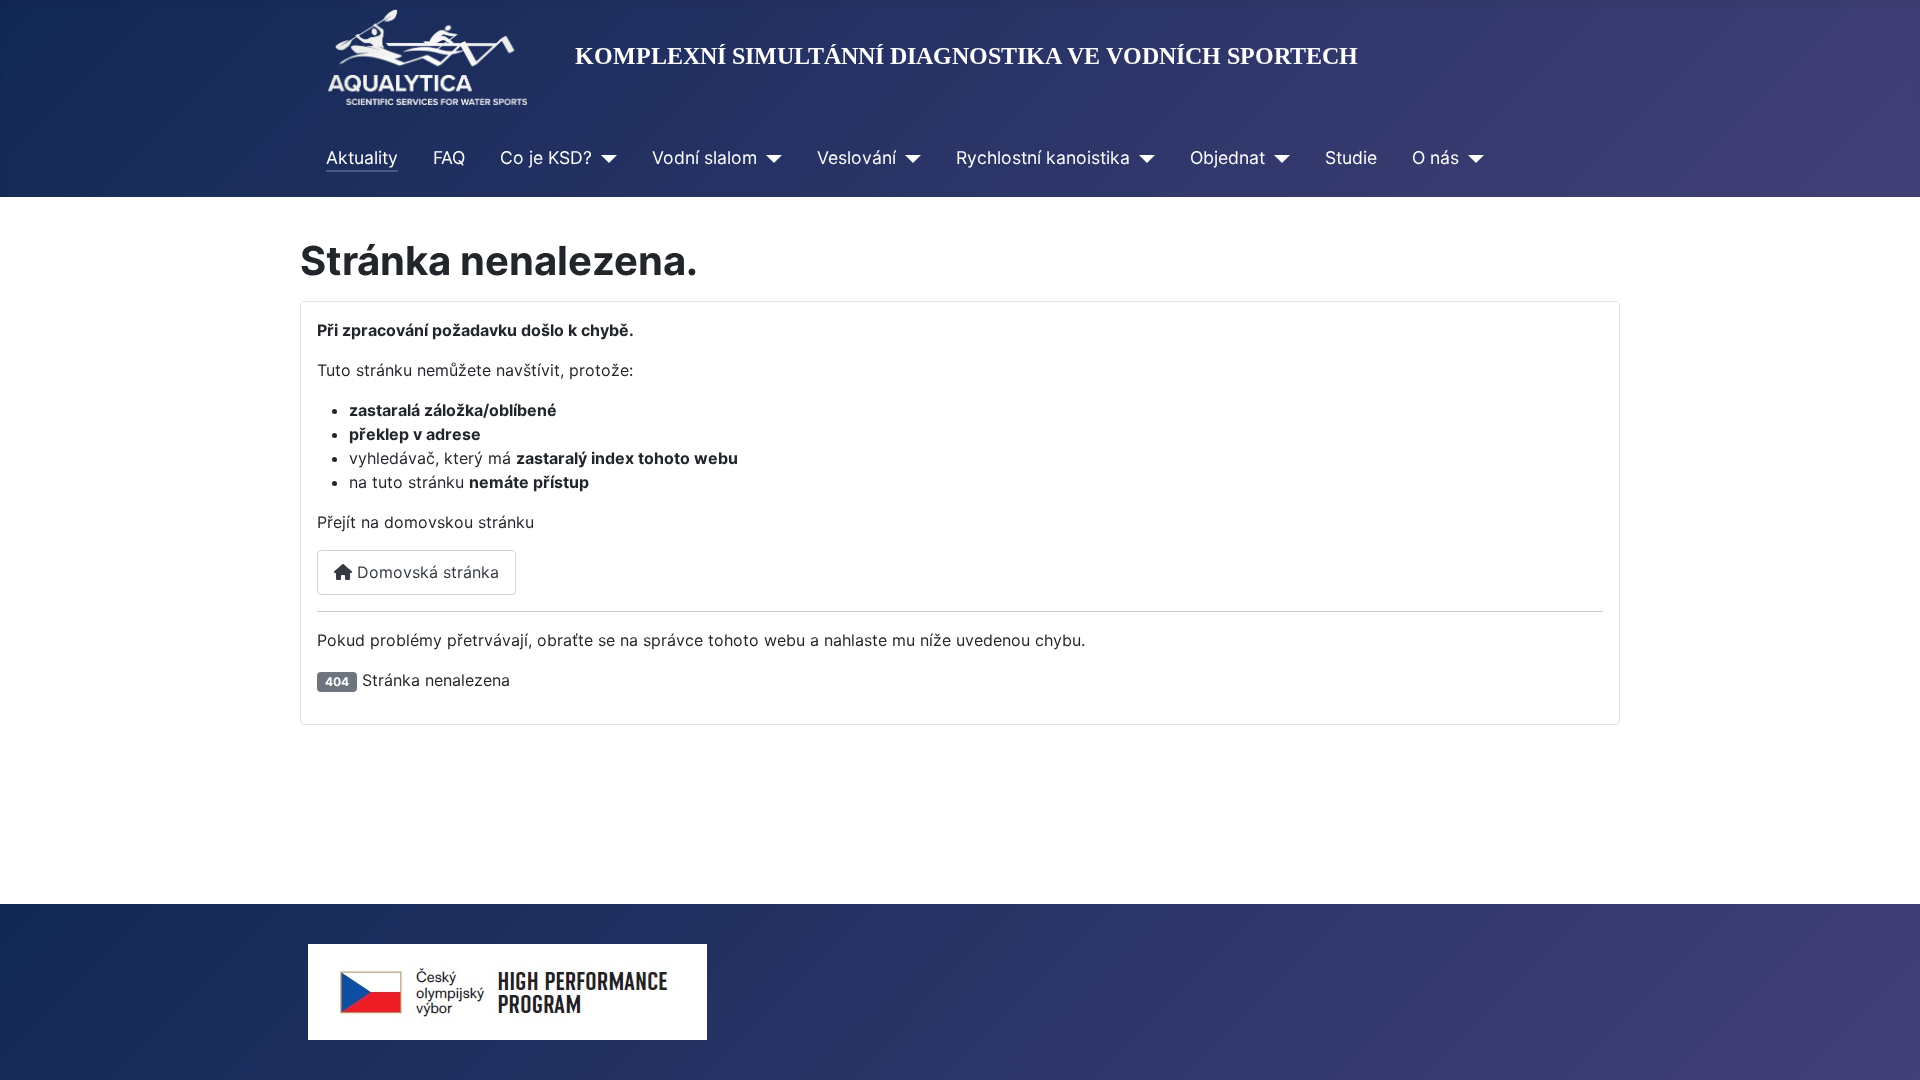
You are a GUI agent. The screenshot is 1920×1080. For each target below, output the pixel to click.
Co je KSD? (546, 157)
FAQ (449, 157)
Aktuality (362, 157)
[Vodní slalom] (769, 158)
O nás (1435, 157)
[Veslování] (908, 158)
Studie (1351, 157)
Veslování (856, 157)
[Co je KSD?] (604, 158)
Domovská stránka (425, 572)
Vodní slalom (704, 157)
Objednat (1227, 157)
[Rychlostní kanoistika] (1142, 158)
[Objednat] (1277, 158)
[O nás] (1471, 158)
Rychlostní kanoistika (1043, 157)
